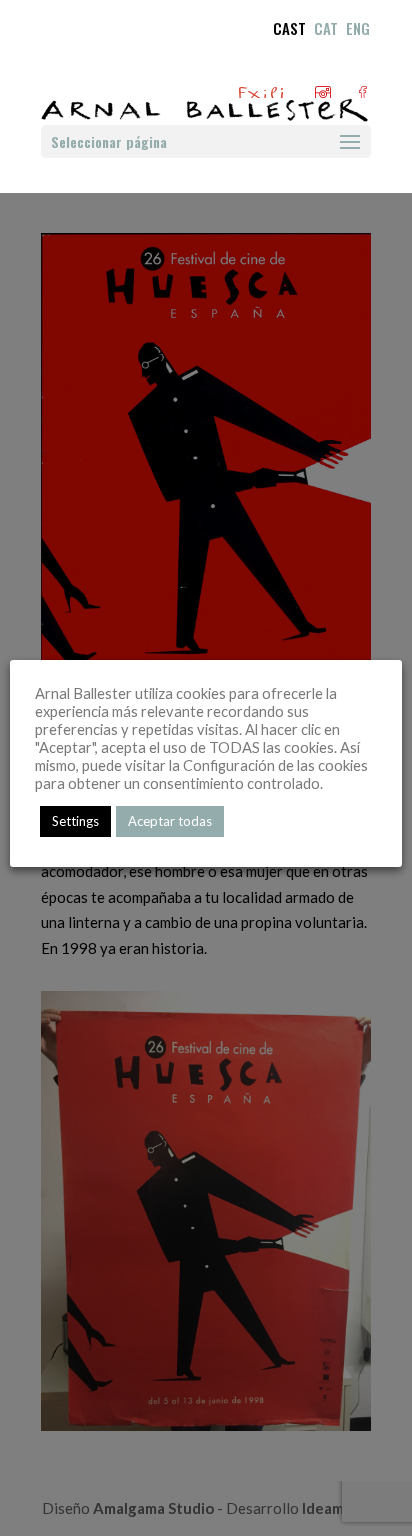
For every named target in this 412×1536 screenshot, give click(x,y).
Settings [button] (75, 821)
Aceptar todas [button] (170, 821)
